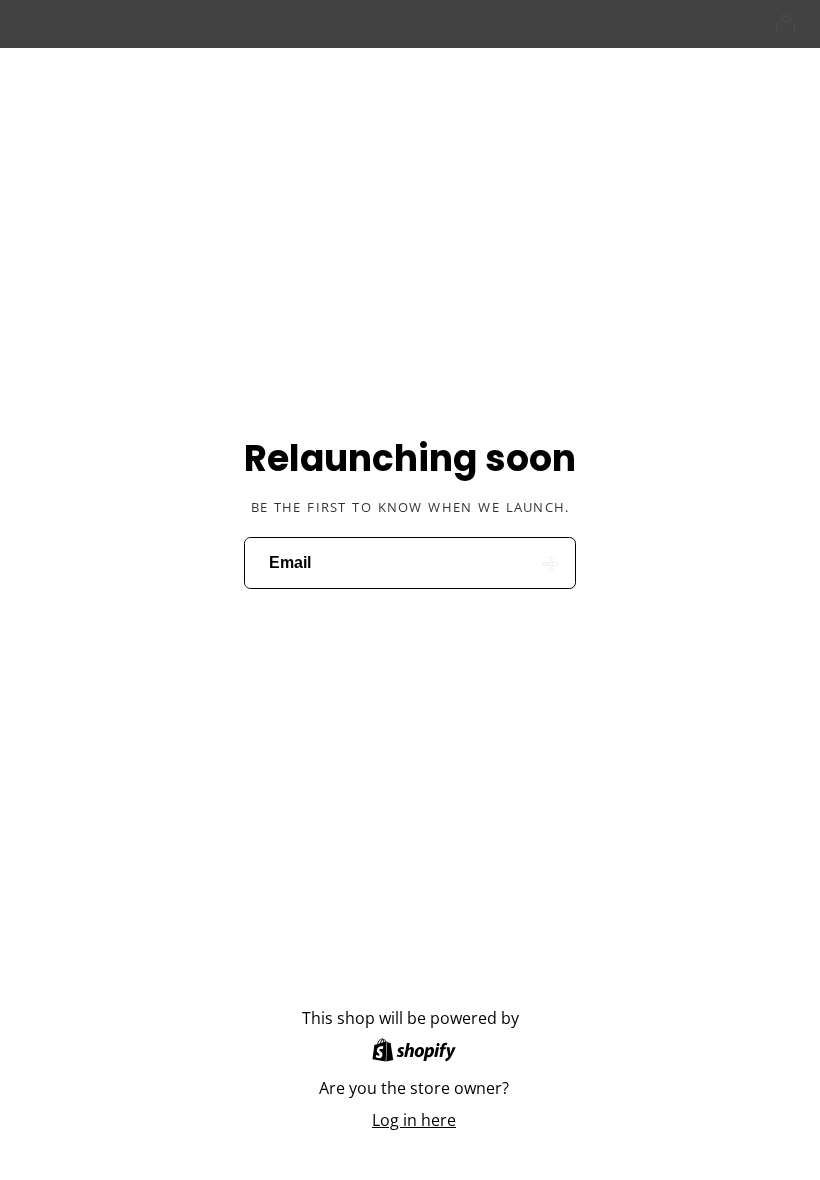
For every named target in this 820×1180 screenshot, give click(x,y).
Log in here (414, 1120)
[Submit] (549, 563)
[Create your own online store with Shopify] (414, 1053)
